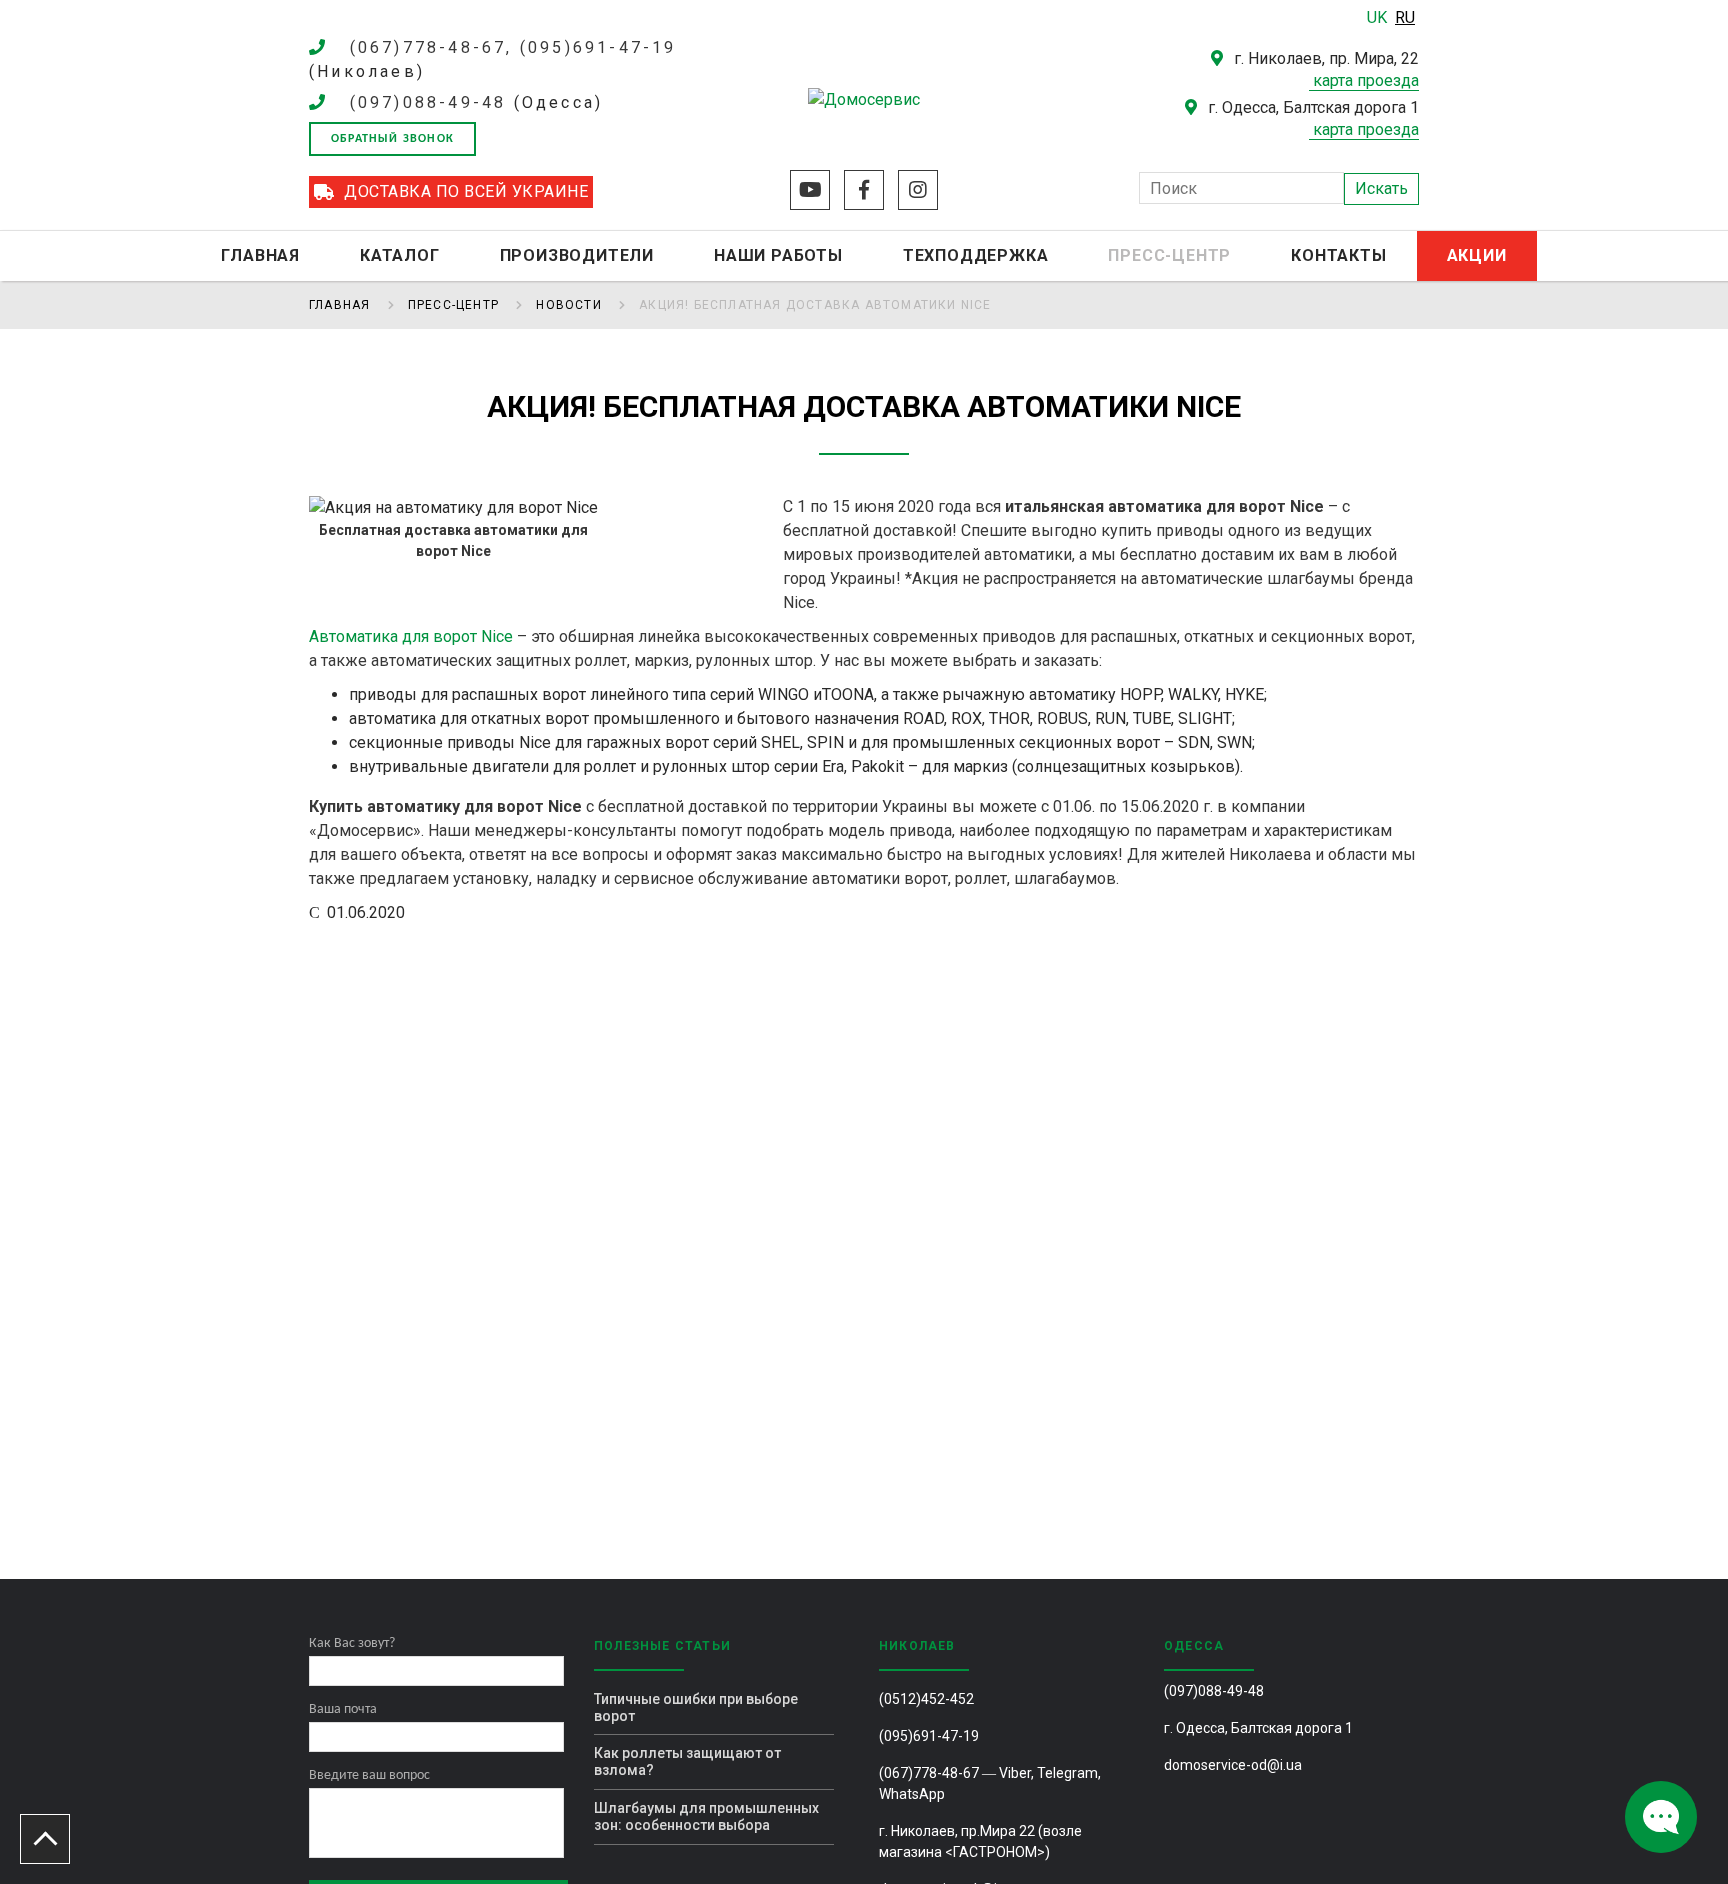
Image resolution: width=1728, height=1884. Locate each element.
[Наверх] (45, 1839)
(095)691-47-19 (929, 1736)
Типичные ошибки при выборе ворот (696, 1707)
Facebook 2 (864, 190)
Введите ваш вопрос (369, 1775)
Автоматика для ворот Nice (411, 636)
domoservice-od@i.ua (1233, 1765)
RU (1405, 17)
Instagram (918, 190)
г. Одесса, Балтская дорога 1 (1258, 1728)
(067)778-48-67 (929, 1773)
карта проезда (1366, 80)
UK (1379, 17)
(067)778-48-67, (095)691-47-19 (513, 47)
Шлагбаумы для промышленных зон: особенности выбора (706, 1816)
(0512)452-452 (926, 1699)
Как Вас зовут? (352, 1643)
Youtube (810, 190)
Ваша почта (343, 1709)
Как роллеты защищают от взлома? (687, 1761)
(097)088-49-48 (428, 102)
